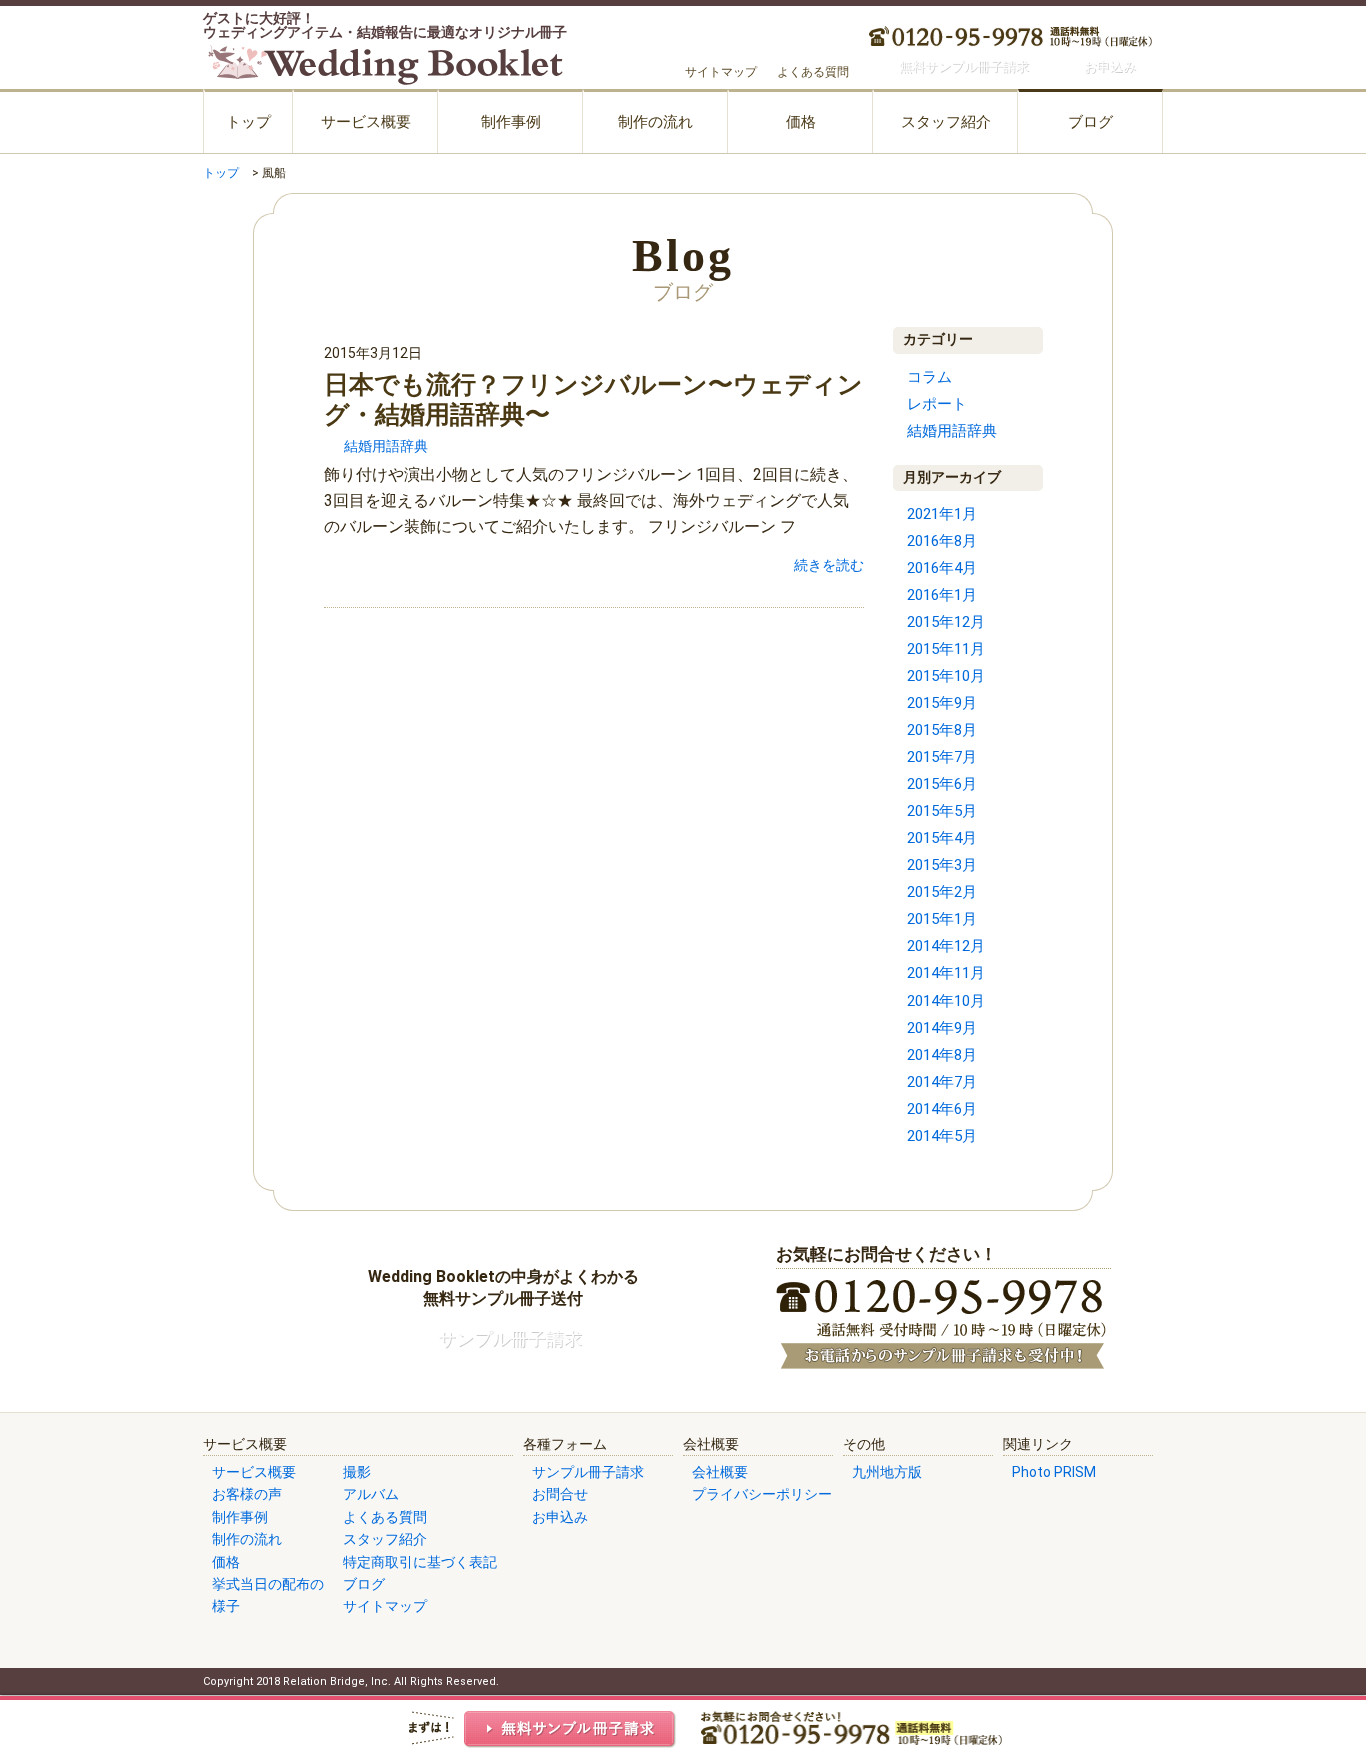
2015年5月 (942, 811)
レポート (937, 404)
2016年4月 (942, 568)
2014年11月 (946, 973)
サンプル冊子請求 (588, 1472)
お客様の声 (247, 1494)
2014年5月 (942, 1136)
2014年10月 (946, 1001)
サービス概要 (366, 122)
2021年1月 (942, 514)
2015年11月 (946, 649)
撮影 (357, 1472)
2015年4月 (942, 838)
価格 (801, 122)
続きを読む (829, 565)
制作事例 (511, 122)
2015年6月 (942, 784)
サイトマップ (721, 72)
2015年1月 (942, 919)
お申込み (560, 1517)
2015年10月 (946, 676)
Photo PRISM (1054, 1472)
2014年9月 (942, 1028)
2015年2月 (942, 892)
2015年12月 (946, 622)
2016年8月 (942, 541)
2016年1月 (942, 595)
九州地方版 (887, 1472)
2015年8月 (942, 730)
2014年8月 (942, 1055)
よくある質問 (813, 72)
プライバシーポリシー (762, 1494)
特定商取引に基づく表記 (420, 1562)
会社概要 (720, 1472)
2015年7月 (942, 757)
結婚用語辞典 (386, 446)
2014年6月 (942, 1109)
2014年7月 (942, 1082)
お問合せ (560, 1494)
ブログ (1090, 122)
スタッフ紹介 (946, 122)
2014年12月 (946, 946)
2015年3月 (942, 865)
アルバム (371, 1494)
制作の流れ (655, 122)
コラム (929, 377)
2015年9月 (942, 703)
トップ (248, 122)
